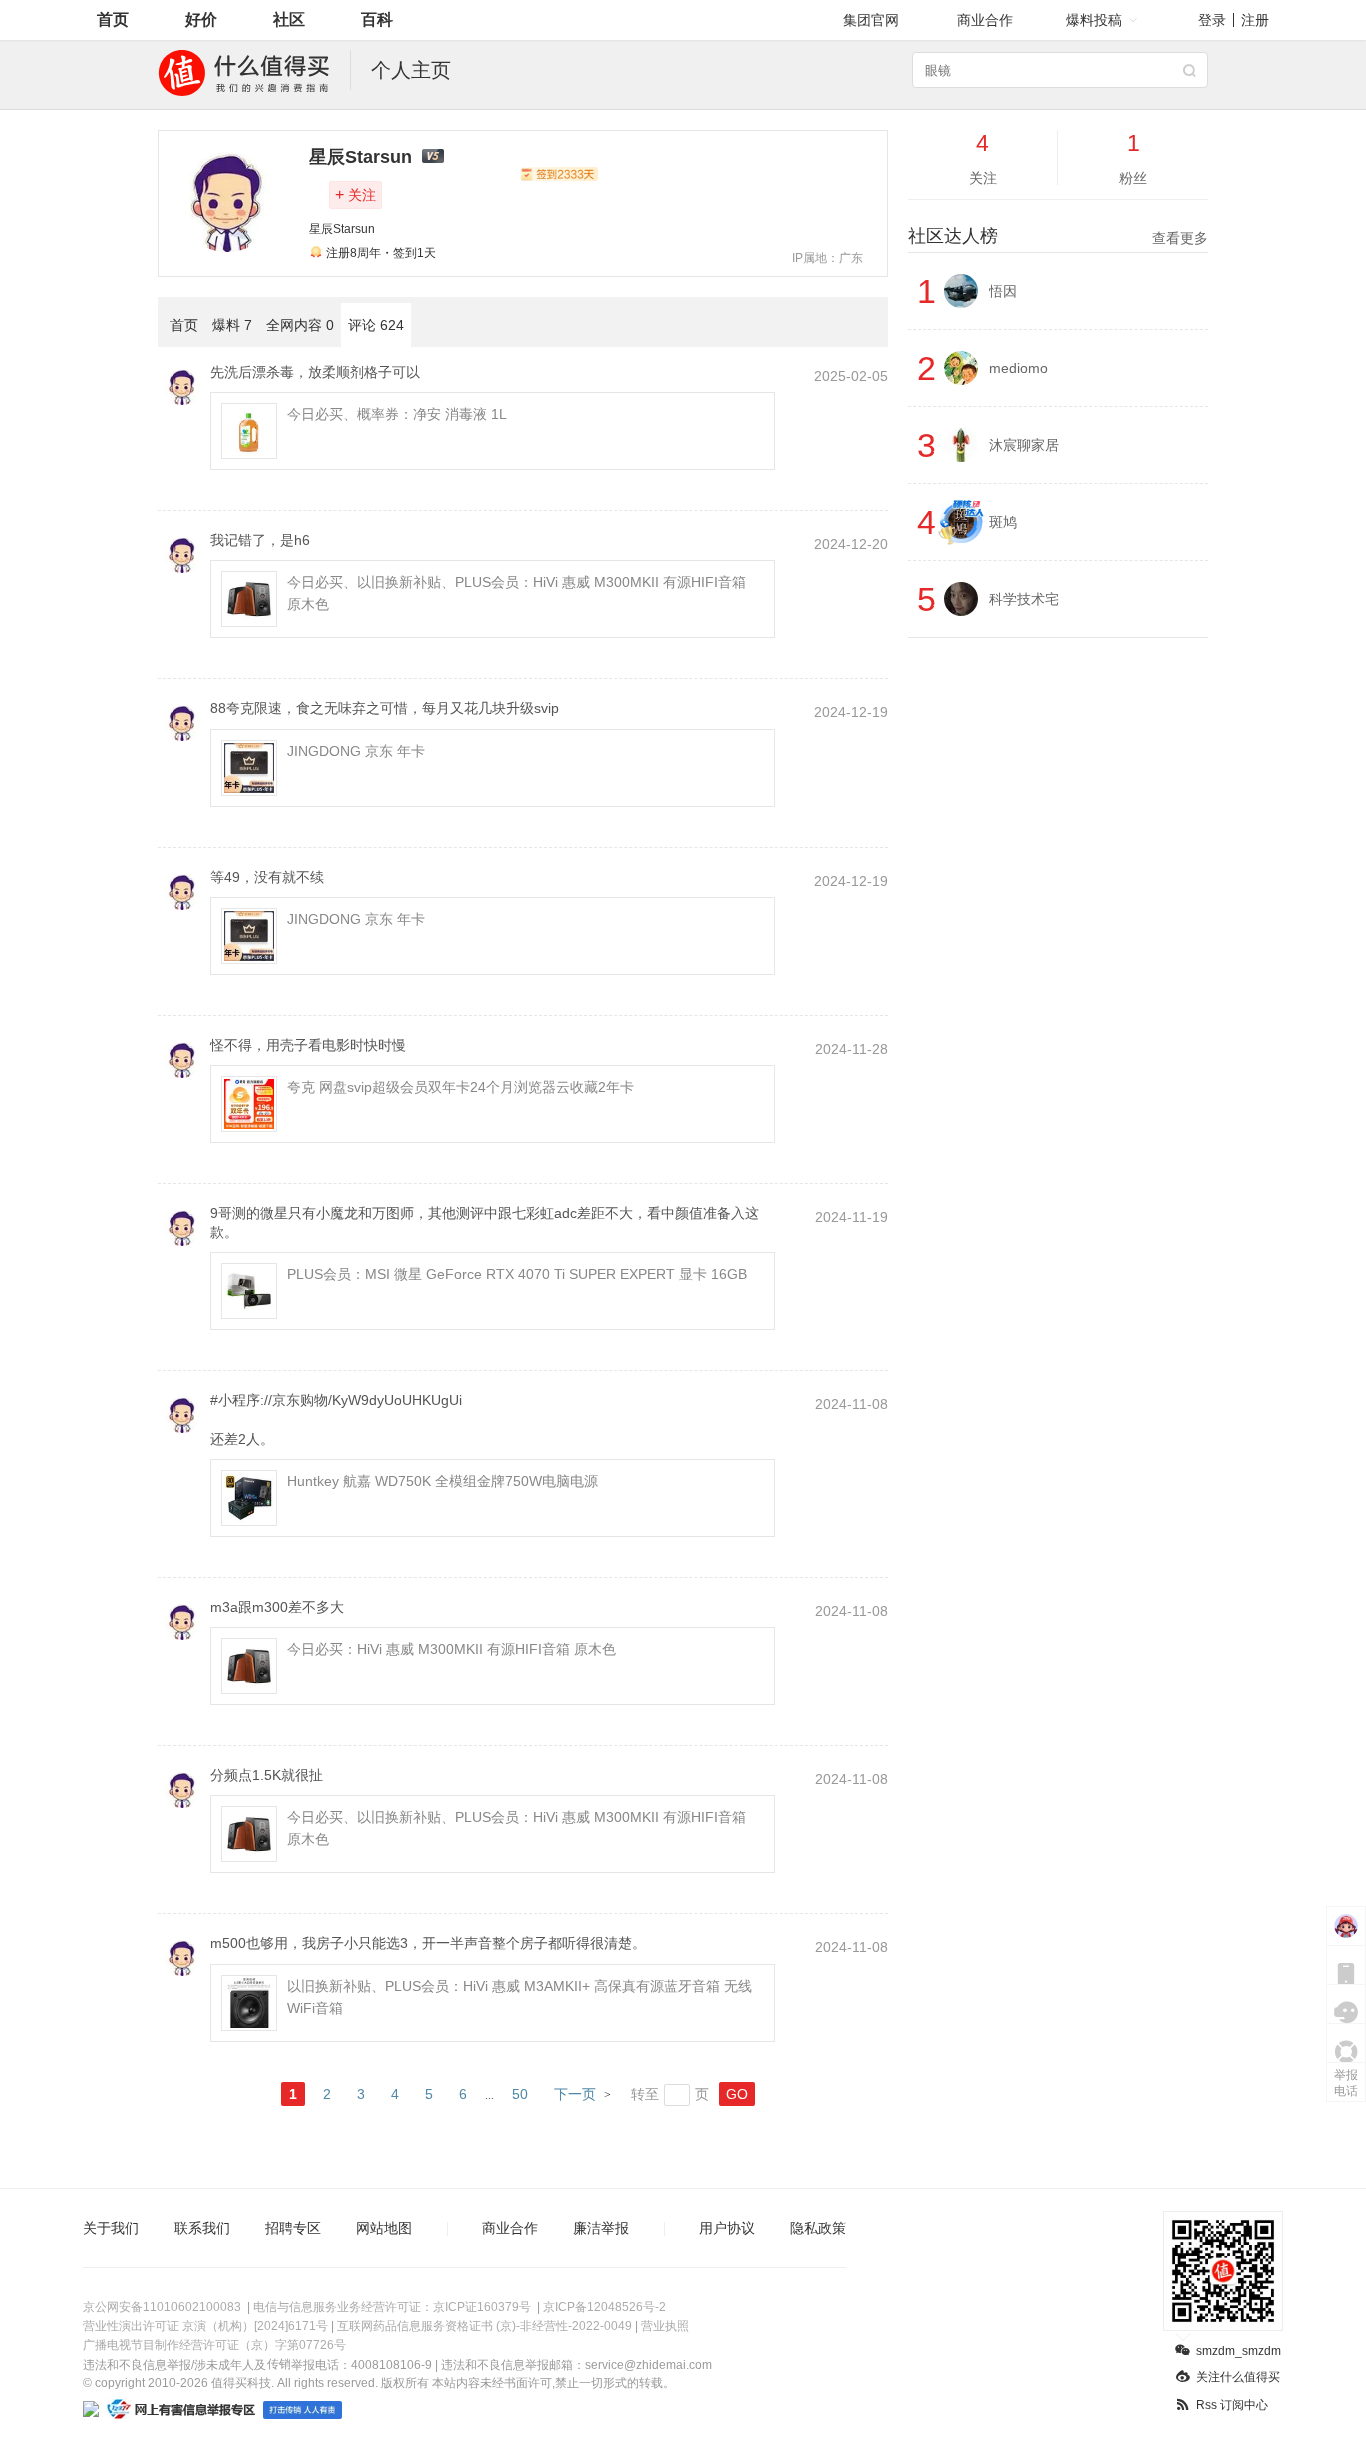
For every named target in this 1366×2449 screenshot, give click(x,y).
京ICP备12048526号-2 (604, 2307)
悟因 (1003, 291)
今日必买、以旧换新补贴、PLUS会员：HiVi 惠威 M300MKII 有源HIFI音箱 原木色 (516, 593)
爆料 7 (232, 325)
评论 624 (376, 325)
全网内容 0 (300, 325)
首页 (113, 19)
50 (520, 2094)
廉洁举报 (601, 2228)
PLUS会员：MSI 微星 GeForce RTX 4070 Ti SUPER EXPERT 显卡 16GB (517, 1274)
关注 (355, 194)
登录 (1212, 20)
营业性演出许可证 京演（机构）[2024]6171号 (205, 2326)
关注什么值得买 (1238, 2377)
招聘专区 (293, 2228)
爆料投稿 (1094, 20)
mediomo (1018, 368)
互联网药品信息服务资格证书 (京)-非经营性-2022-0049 (484, 2326)
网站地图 (384, 2228)
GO (737, 2094)
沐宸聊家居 (1024, 445)
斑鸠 (1003, 522)
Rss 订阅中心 (1232, 2405)
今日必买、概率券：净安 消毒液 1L (397, 414)
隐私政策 (818, 2228)
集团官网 (871, 20)
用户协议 (727, 2228)
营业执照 (665, 2326)
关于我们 (111, 2228)
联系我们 (202, 2228)
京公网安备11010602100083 (162, 2307)
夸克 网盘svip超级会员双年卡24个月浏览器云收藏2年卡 (460, 1087)
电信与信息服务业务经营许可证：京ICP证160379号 (392, 2307)
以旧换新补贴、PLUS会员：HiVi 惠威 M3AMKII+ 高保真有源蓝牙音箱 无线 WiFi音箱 (519, 1997)
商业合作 (985, 20)
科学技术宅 (1024, 599)
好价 (201, 19)
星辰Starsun (360, 157)
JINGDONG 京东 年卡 (356, 751)
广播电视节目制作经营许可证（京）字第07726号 (214, 2345)
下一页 (575, 2094)
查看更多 (1180, 238)
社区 (289, 19)
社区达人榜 (1058, 236)
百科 (377, 19)
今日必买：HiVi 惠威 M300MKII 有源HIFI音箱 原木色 (451, 1649)
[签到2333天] (559, 174)
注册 (1255, 20)
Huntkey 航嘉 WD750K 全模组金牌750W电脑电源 (442, 1481)
